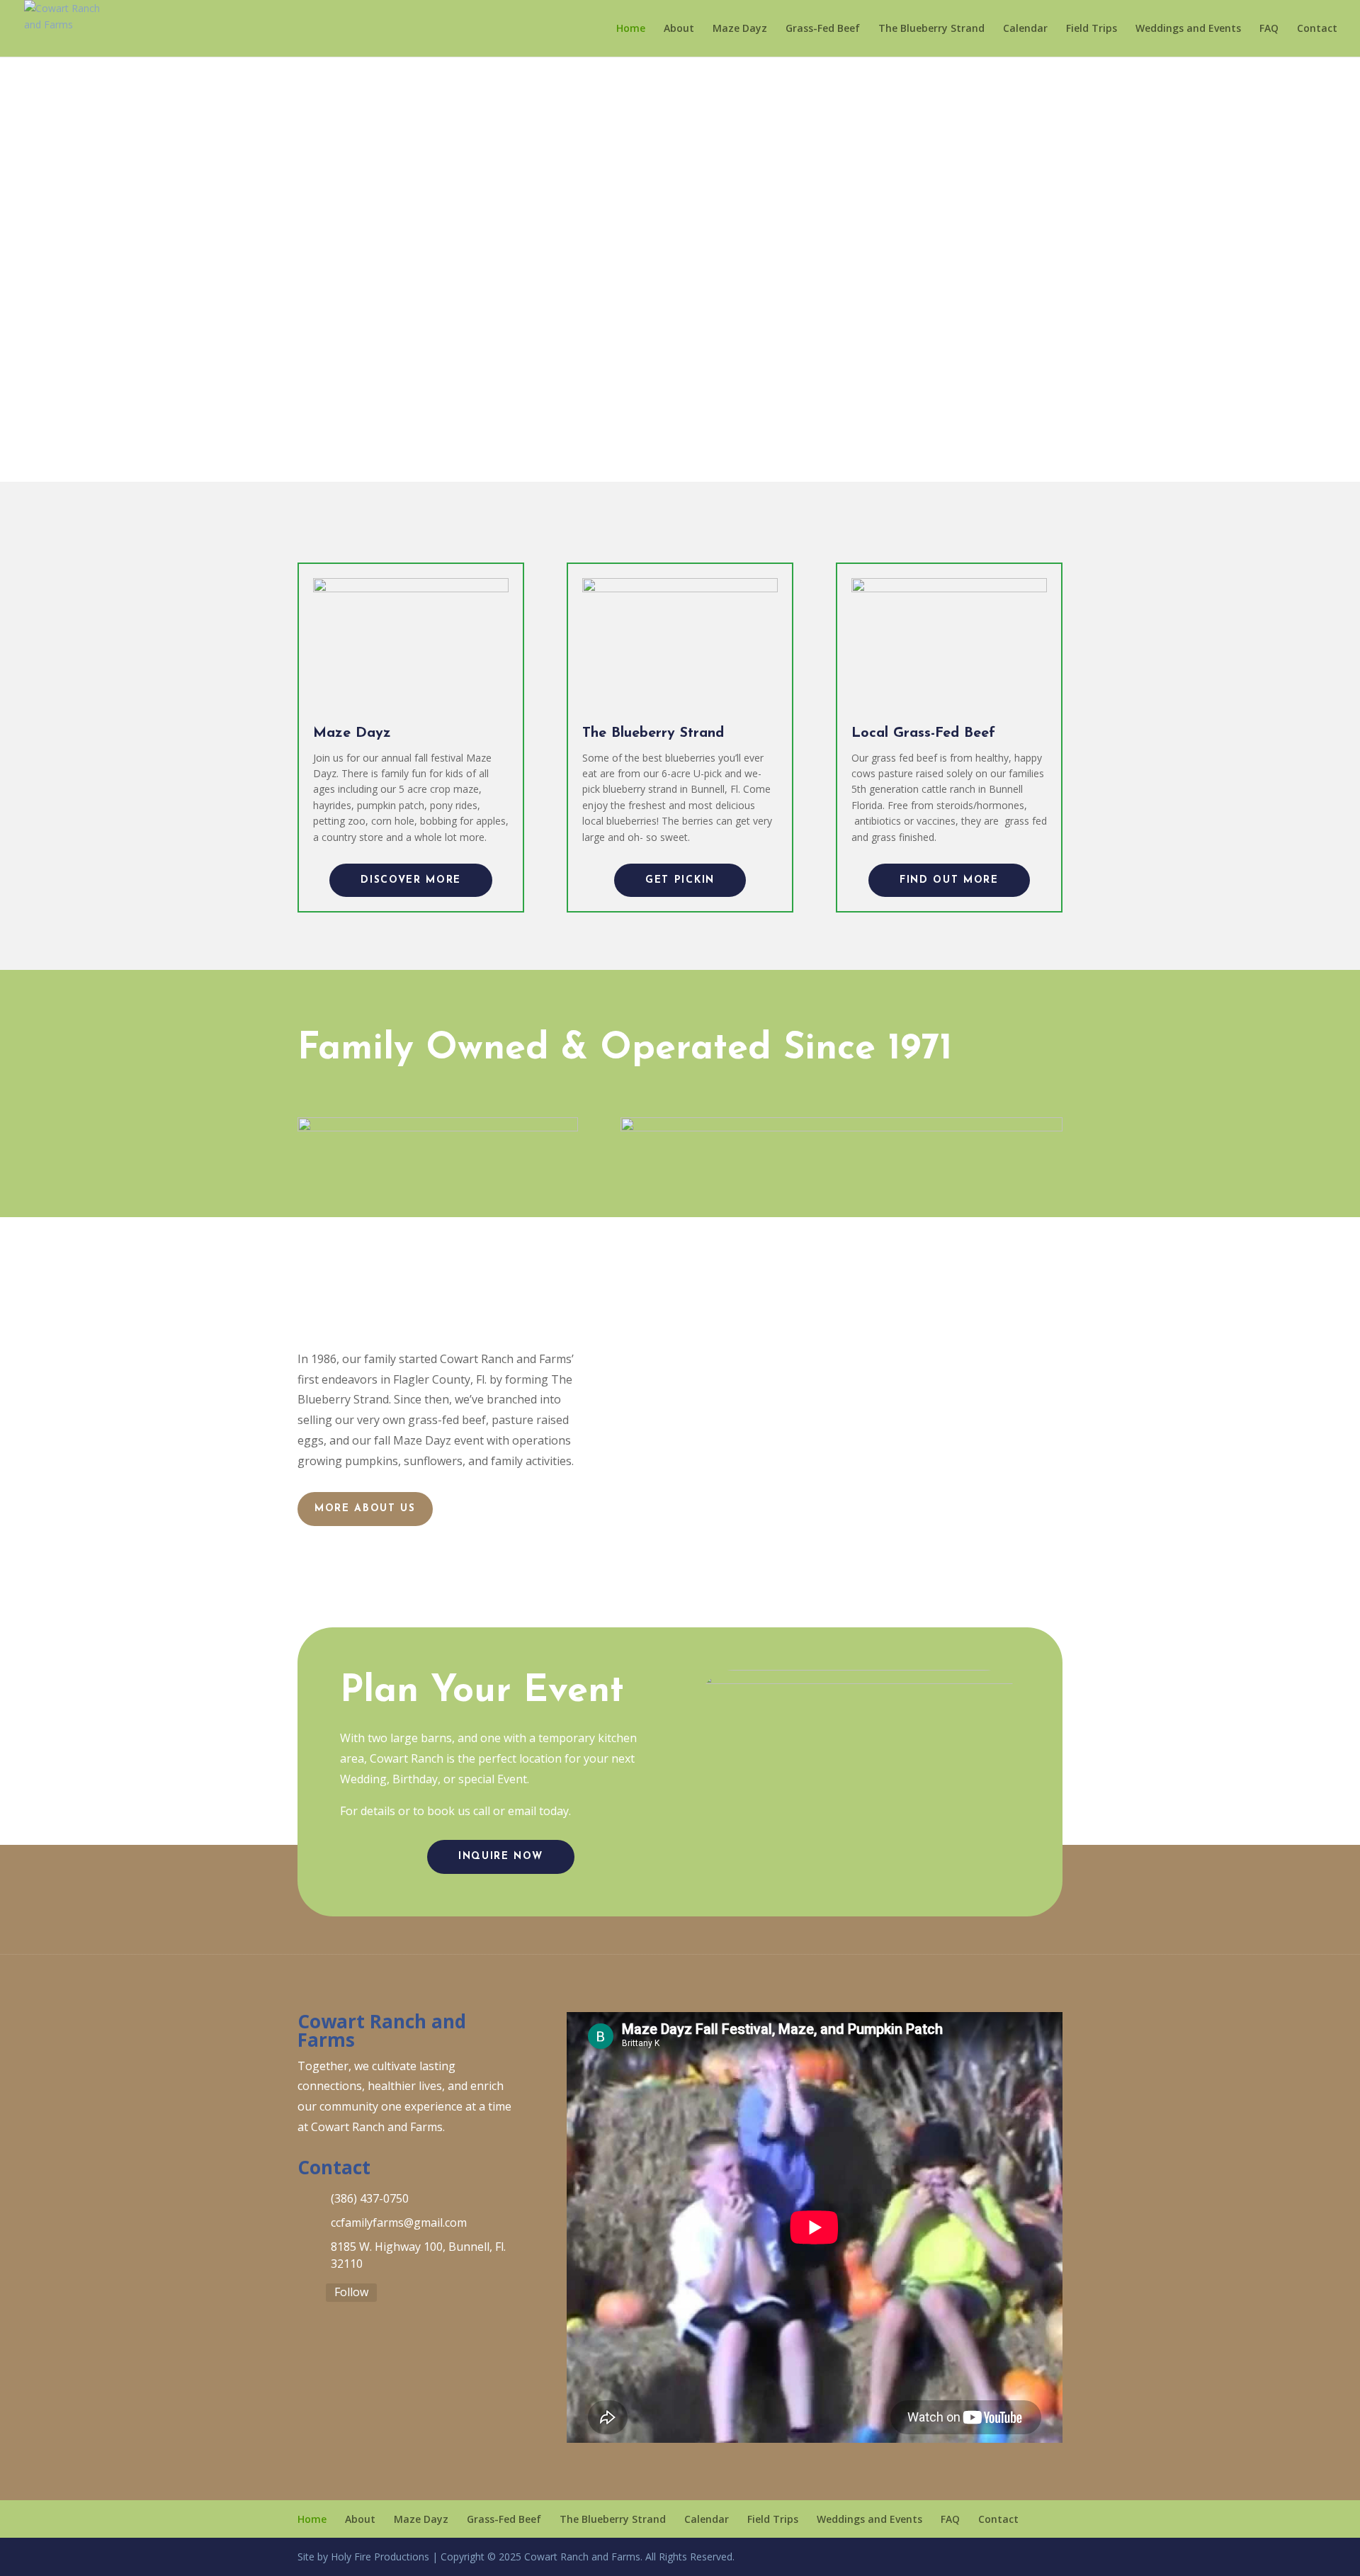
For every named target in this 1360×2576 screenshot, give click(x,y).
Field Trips (1092, 29)
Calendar (1025, 29)
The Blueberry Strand (931, 29)
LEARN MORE (680, 354)
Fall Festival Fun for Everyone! (680, 273)
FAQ (1269, 29)
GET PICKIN (680, 880)
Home (631, 29)
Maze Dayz (740, 29)
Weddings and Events (1188, 29)
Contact (1317, 29)
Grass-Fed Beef (823, 29)
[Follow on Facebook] (306, 2294)
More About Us (365, 1509)
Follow (351, 2292)
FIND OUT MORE (949, 880)
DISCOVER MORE (411, 880)
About (679, 29)
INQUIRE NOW (500, 1857)
